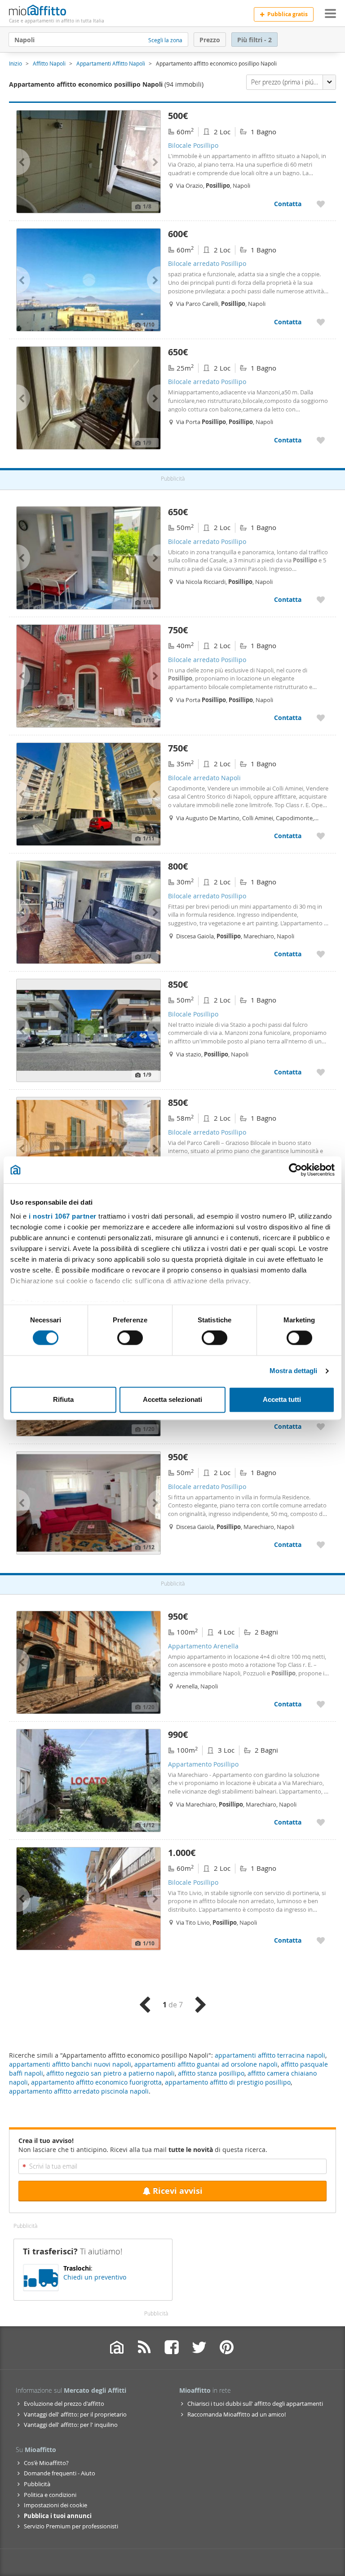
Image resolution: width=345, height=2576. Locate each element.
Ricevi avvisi (178, 2191)
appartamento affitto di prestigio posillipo (228, 2082)
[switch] (130, 1338)
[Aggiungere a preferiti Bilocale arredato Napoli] (321, 836)
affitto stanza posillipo (211, 2073)
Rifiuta (63, 1399)
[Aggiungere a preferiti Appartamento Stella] (321, 1426)
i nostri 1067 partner (63, 1216)
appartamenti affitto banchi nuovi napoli (70, 2064)
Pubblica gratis (287, 14)
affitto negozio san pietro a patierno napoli (111, 2073)
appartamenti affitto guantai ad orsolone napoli (206, 2064)
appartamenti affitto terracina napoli (270, 2055)
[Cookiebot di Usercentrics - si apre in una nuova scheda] (295, 1170)
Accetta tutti (282, 1399)
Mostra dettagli (294, 1371)
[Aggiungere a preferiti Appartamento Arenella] (321, 1704)
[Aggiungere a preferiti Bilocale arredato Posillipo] (321, 322)
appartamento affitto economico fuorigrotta (96, 2082)
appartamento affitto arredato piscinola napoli (79, 2091)
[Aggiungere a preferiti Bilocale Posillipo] (321, 204)
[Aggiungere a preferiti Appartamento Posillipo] (321, 1822)
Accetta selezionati (172, 1399)
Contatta (288, 204)
